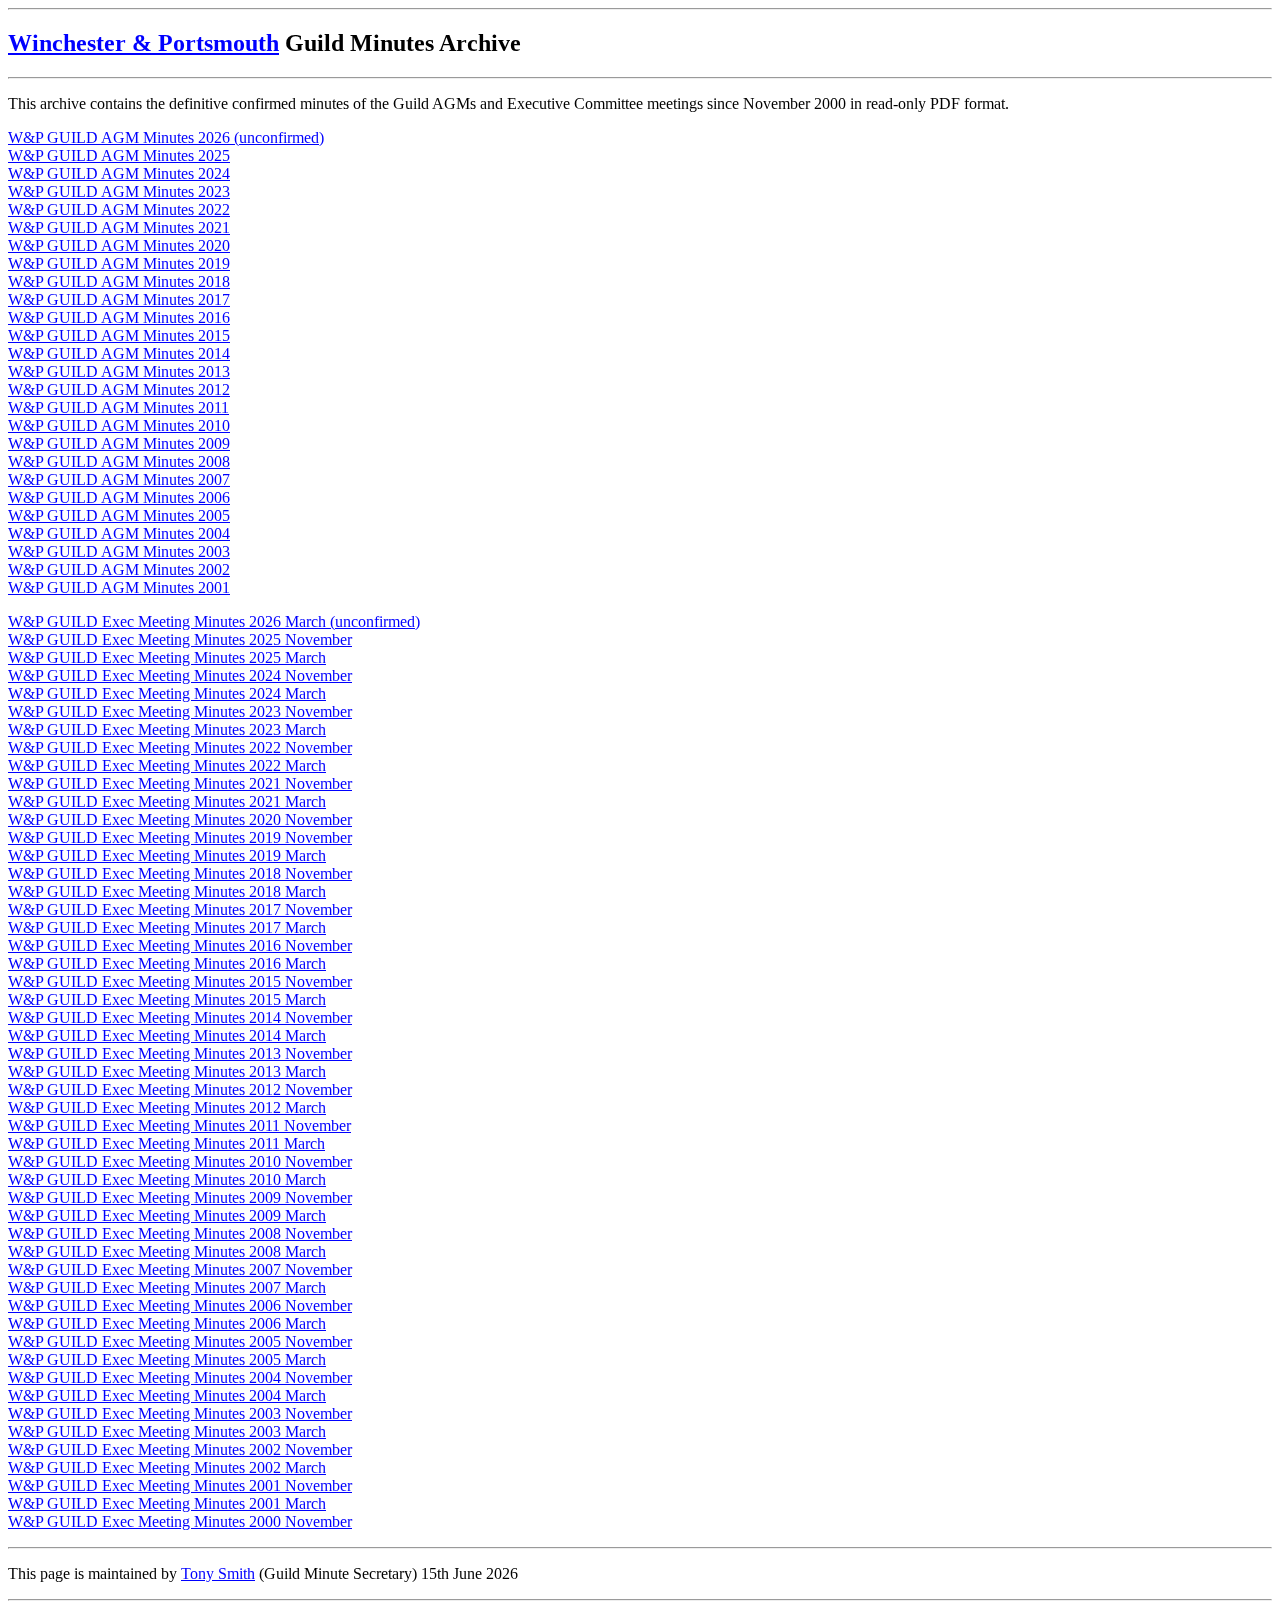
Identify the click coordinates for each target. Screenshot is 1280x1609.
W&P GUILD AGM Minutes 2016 (119, 317)
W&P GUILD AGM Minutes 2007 (119, 479)
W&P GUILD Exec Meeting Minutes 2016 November (180, 945)
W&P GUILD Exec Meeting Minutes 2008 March (167, 1251)
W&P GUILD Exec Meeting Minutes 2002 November (180, 1449)
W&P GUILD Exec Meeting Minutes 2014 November (180, 1017)
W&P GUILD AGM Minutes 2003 (119, 551)
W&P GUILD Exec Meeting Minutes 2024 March (167, 693)
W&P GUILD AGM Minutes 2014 (119, 353)
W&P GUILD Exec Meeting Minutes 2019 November (180, 837)
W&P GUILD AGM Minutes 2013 (119, 371)
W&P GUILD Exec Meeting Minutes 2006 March (167, 1323)
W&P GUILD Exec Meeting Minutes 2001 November (180, 1485)
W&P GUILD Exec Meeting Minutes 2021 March (167, 801)
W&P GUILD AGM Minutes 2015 (119, 335)
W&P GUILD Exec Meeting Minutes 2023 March (167, 729)
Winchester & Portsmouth (143, 43)
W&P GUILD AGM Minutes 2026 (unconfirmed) (166, 137)
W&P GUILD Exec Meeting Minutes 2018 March (167, 891)
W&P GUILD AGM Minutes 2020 (119, 245)
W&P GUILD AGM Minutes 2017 (119, 299)
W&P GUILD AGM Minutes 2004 (119, 533)
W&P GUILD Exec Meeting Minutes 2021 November (180, 783)
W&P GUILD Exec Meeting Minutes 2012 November (180, 1089)
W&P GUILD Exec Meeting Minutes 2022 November (180, 747)
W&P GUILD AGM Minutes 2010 (119, 425)
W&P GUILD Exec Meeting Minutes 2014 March (167, 1035)
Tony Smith (218, 1573)
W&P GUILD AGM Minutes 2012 (119, 389)
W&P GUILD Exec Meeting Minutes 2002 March (167, 1467)
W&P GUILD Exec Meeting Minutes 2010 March (167, 1179)
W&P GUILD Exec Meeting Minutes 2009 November (180, 1197)
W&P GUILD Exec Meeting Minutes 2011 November (179, 1125)
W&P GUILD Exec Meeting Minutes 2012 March (167, 1107)
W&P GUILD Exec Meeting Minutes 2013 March (167, 1071)
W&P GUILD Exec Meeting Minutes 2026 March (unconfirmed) (214, 621)
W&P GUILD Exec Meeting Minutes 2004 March (167, 1395)
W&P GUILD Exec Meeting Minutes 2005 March (167, 1359)
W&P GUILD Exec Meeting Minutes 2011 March (166, 1143)
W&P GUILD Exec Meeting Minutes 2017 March (167, 927)
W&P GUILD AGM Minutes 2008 (119, 461)
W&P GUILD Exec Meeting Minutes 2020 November (180, 819)
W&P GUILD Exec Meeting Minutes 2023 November (180, 711)
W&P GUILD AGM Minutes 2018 (119, 281)
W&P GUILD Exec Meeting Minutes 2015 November (180, 981)
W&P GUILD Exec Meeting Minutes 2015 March (167, 999)
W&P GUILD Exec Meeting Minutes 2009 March (167, 1215)
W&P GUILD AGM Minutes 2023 (119, 191)
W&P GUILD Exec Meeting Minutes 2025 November (180, 639)
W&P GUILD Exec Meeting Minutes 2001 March (167, 1503)
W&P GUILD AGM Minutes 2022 (119, 209)
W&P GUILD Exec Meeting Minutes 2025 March (167, 657)
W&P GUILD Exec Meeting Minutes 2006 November (180, 1305)
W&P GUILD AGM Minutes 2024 (119, 173)
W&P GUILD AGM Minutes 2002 (119, 569)
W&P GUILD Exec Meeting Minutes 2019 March (167, 855)
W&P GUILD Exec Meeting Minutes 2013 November (180, 1053)
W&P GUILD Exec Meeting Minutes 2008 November (180, 1233)
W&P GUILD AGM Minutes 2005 (119, 515)
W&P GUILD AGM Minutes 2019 (119, 263)
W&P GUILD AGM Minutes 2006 (119, 497)
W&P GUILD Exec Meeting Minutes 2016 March (167, 963)
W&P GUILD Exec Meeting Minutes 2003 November (180, 1413)
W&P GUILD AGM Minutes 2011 (118, 407)
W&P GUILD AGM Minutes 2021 (119, 227)
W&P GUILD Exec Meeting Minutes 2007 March (167, 1287)
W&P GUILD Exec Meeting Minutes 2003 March (167, 1431)
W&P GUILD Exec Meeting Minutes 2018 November (180, 873)
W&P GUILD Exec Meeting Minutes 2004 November (180, 1377)
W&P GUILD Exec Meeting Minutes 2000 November (180, 1521)
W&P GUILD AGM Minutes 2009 (119, 443)
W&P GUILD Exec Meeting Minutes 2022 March (167, 765)
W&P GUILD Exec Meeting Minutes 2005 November (180, 1341)
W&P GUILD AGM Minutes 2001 (119, 587)
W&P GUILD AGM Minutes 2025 (119, 155)
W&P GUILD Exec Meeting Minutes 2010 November (180, 1161)
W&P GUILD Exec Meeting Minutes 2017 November (180, 909)
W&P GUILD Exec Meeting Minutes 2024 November (180, 675)
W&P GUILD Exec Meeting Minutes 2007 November (180, 1269)
